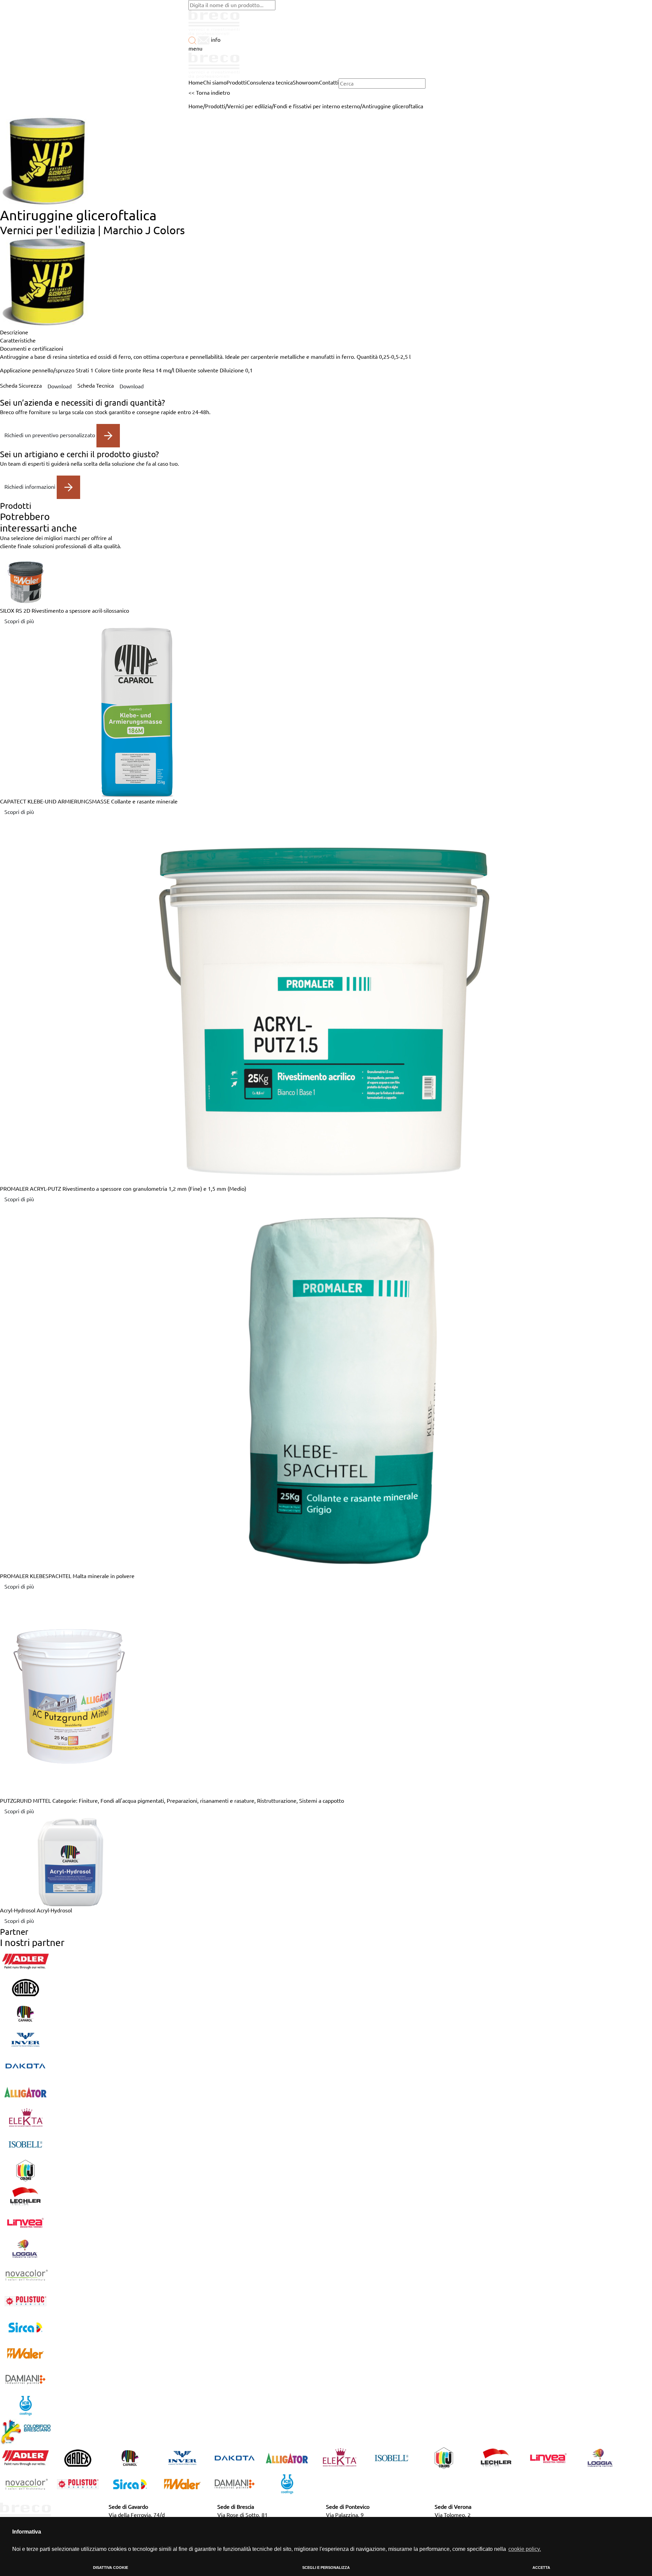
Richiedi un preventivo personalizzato (50, 435)
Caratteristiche (18, 340)
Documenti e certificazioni (32, 349)
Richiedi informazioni (31, 486)
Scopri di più (19, 621)
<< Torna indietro (209, 93)
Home (196, 106)
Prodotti (215, 106)
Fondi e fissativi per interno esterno (317, 106)
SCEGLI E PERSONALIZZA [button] (326, 2568)
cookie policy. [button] (525, 2549)
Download (60, 386)
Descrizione (14, 332)
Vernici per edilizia (249, 106)
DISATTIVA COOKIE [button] (111, 2568)
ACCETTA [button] (541, 2568)
